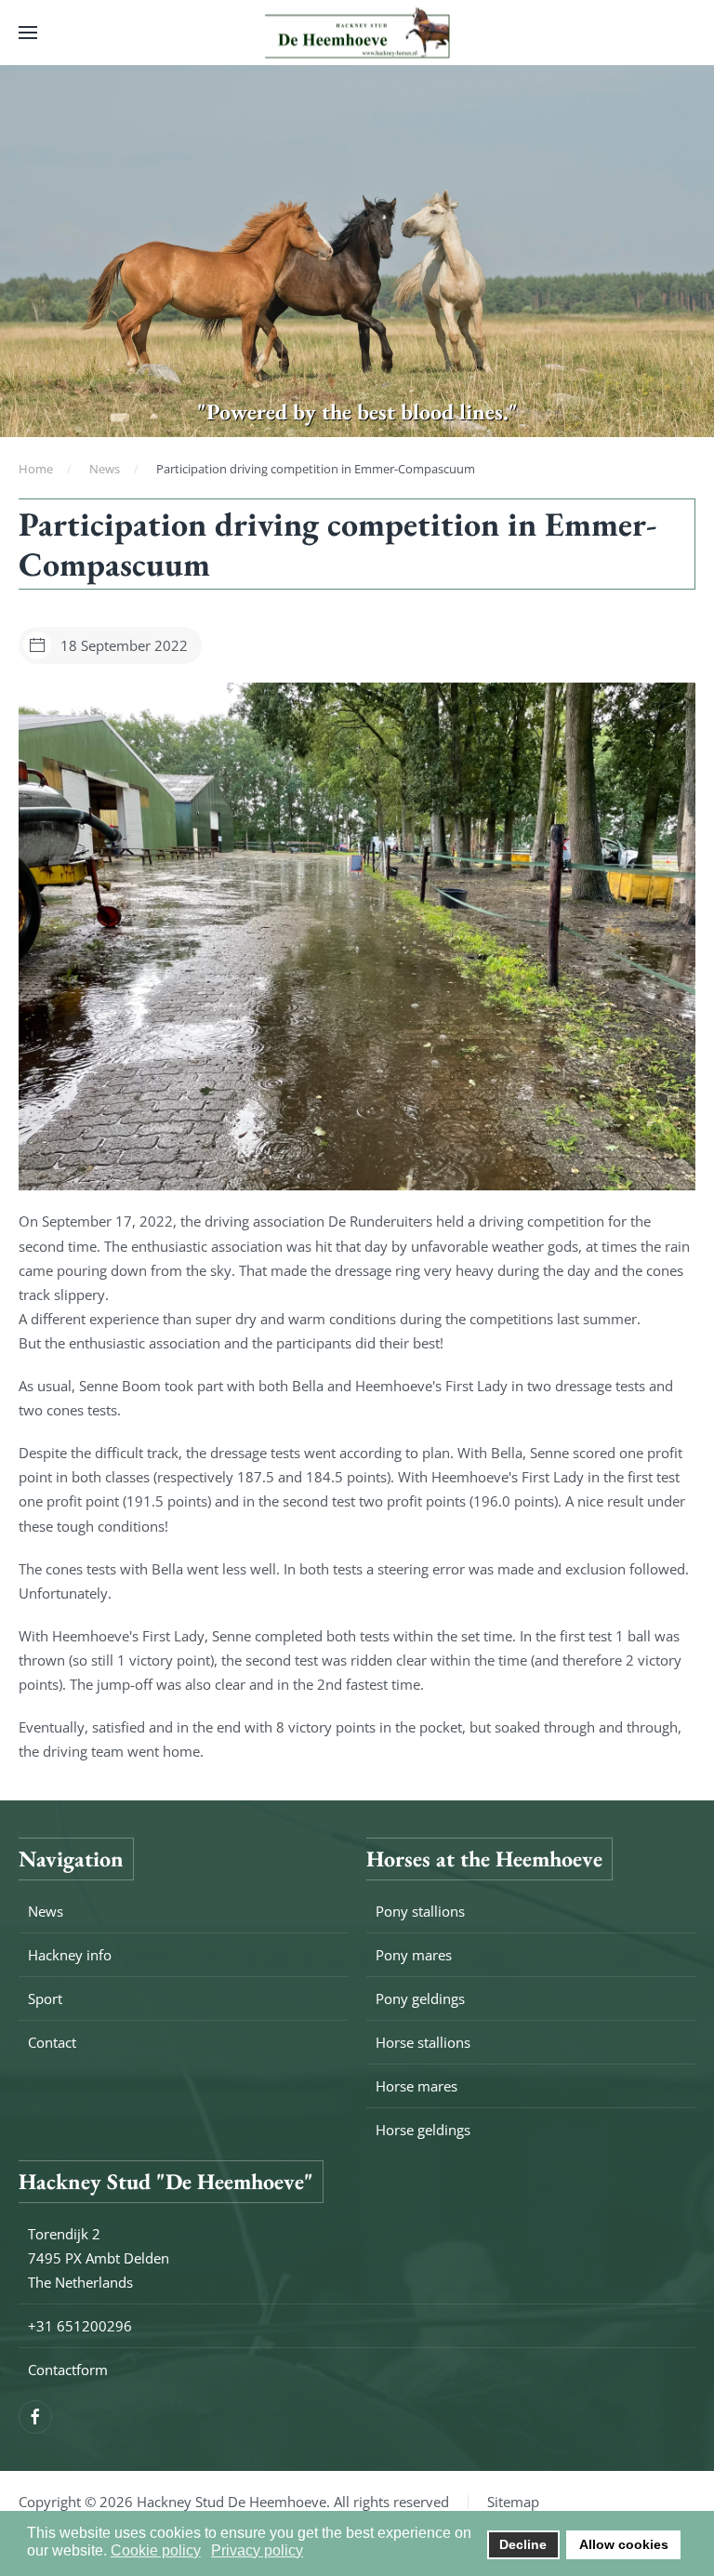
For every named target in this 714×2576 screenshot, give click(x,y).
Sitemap (513, 2502)
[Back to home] (357, 33)
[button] (28, 33)
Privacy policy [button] (257, 2550)
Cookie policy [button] (156, 2550)
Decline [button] (523, 2544)
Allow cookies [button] (624, 2544)
